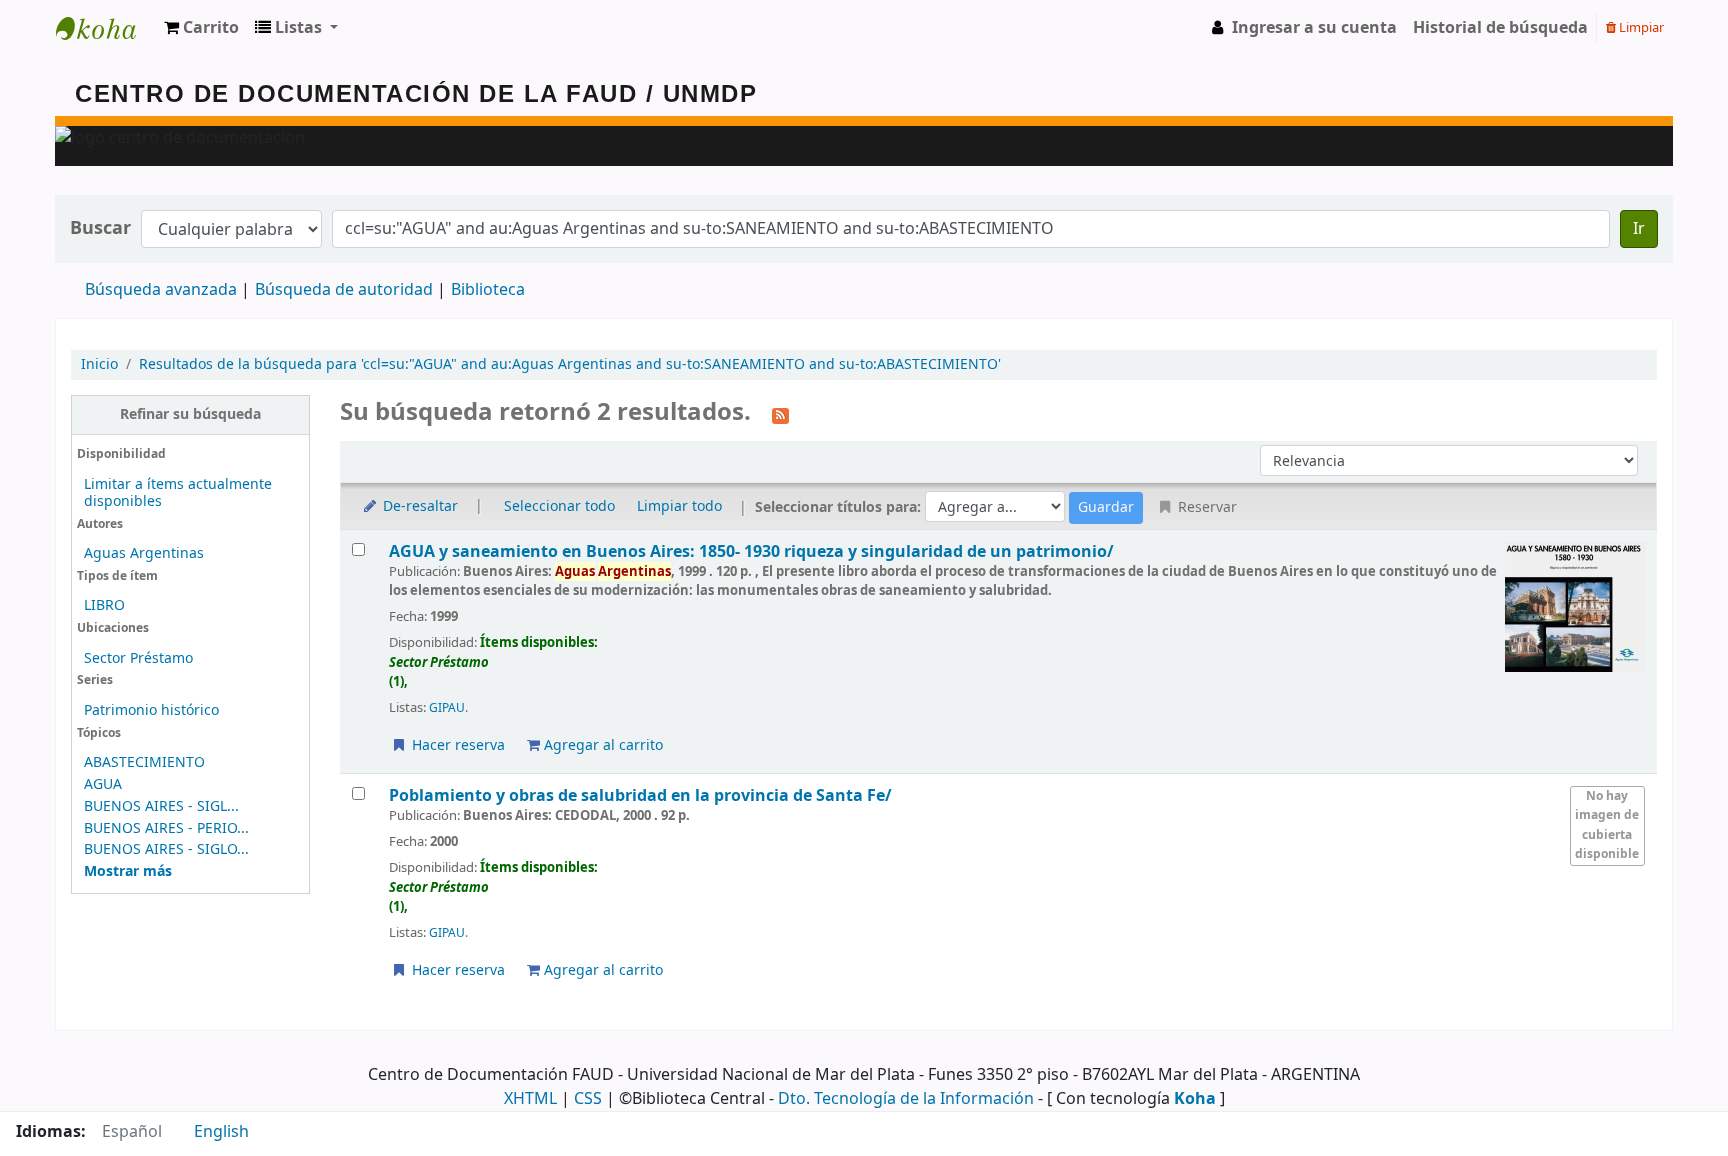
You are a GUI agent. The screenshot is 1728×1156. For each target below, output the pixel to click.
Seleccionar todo (559, 506)
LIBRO (104, 605)
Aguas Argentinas (144, 553)
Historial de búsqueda (1500, 28)
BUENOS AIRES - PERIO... (166, 828)
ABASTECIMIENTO (144, 762)
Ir (1639, 229)
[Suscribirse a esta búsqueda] (780, 414)
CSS (588, 1099)
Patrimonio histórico (151, 710)
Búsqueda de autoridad (344, 290)
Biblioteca (488, 290)
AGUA (103, 784)
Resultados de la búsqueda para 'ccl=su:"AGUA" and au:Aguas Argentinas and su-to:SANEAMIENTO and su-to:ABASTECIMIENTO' (570, 364)
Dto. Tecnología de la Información (906, 1099)
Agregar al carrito (601, 745)
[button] (201, 28)
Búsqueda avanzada (161, 290)
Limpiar (1640, 27)
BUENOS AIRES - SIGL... (161, 806)
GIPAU (447, 708)
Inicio (99, 364)
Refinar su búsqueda (190, 414)
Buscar (100, 228)
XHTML (530, 1099)
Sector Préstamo (138, 658)
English (221, 1132)
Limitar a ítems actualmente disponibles (178, 493)
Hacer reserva (456, 745)
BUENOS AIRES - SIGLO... (166, 849)
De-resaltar (418, 506)
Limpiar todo (679, 506)
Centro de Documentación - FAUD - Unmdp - (106, 28)
